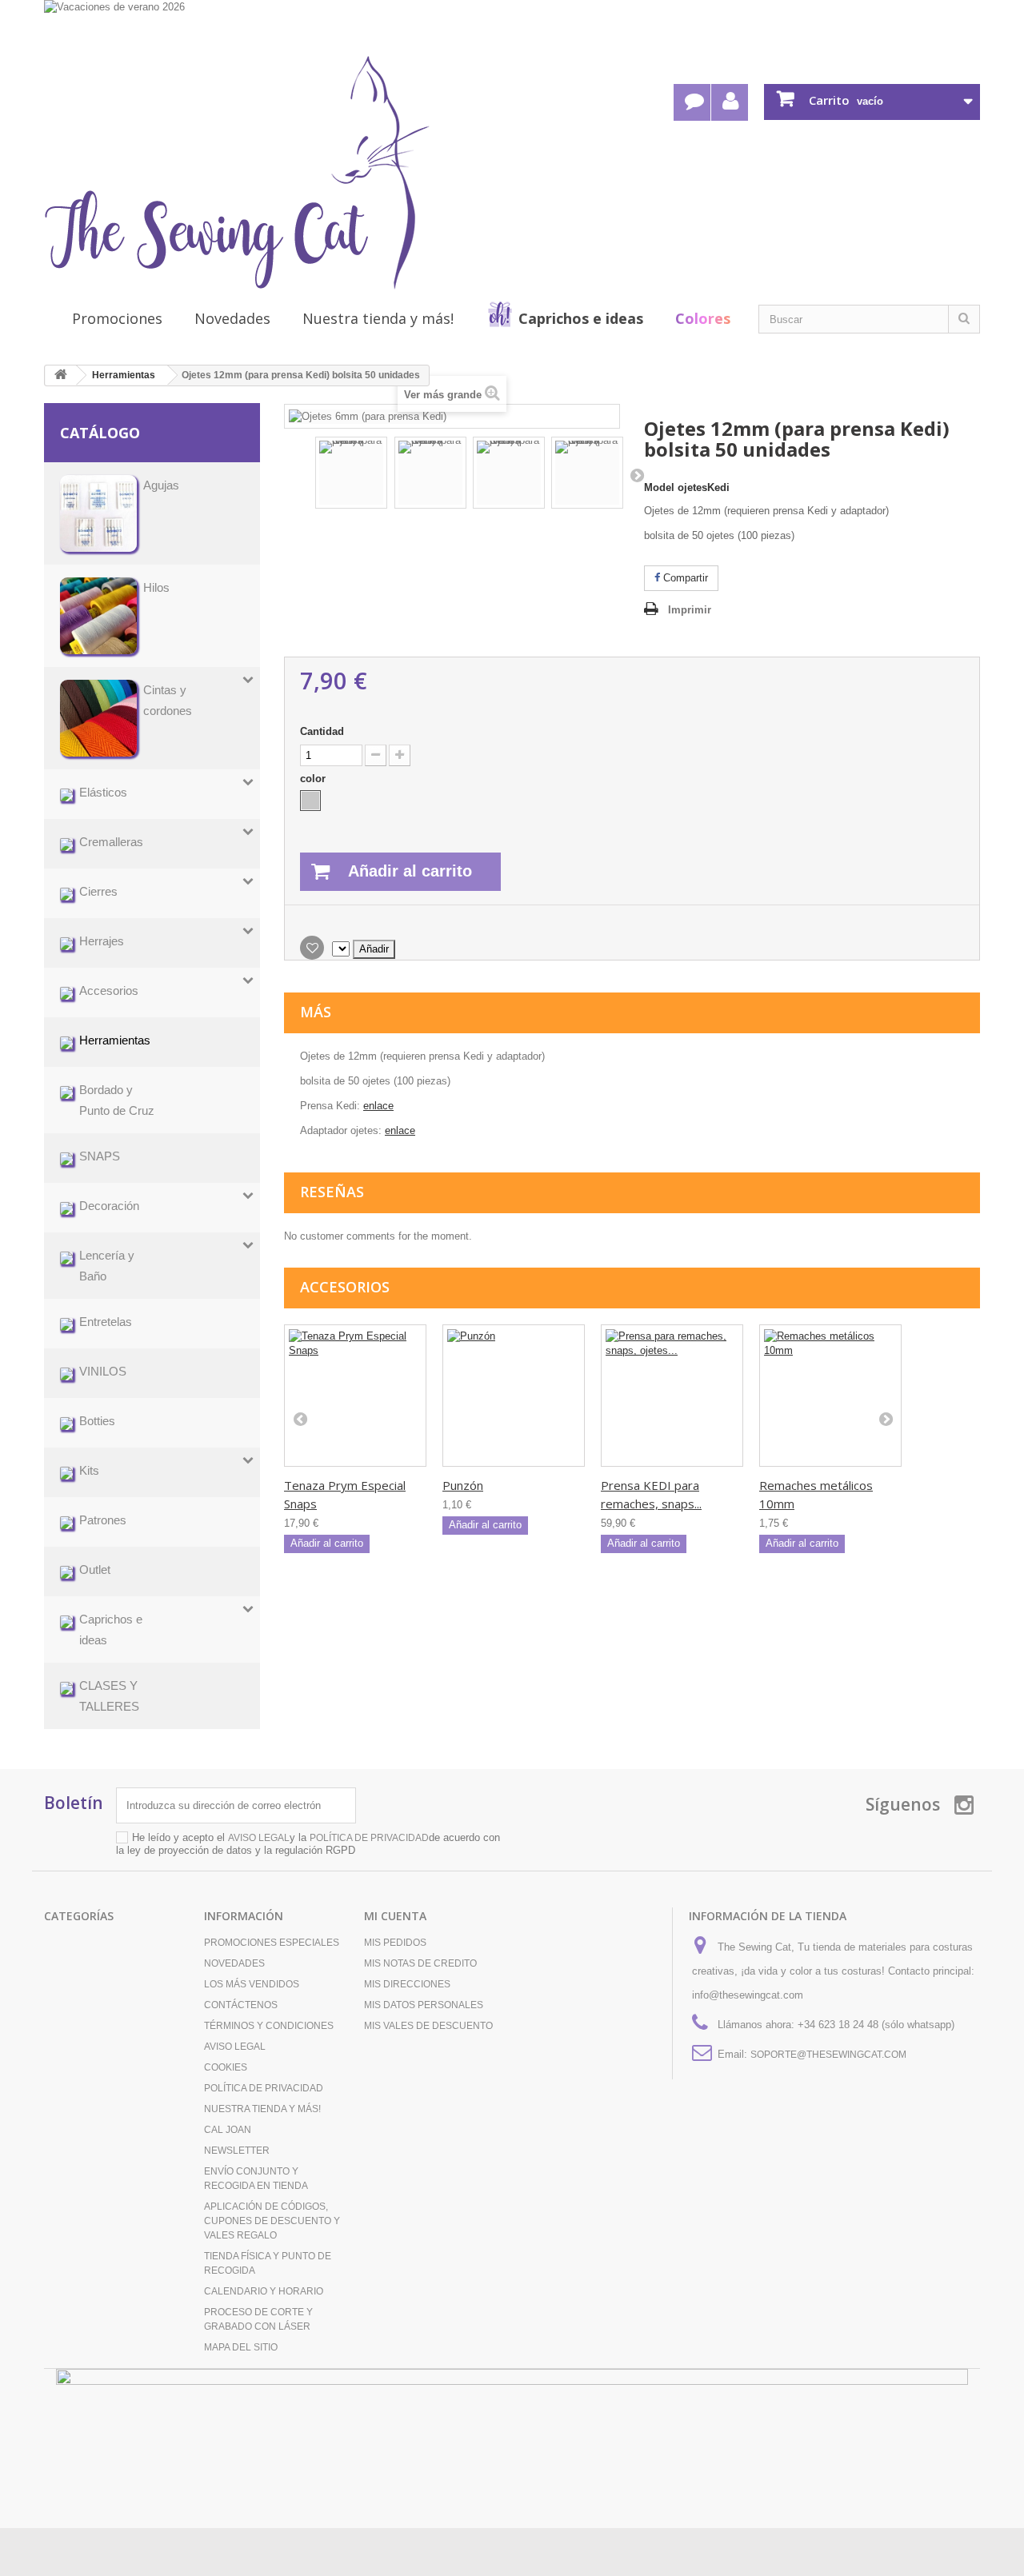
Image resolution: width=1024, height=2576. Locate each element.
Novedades (232, 318)
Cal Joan (228, 2130)
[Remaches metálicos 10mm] (830, 1396)
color (314, 779)
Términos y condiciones (269, 2026)
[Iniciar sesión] (730, 102)
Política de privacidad (264, 2088)
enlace (378, 1106)
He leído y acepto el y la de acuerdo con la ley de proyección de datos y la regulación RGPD (308, 1844)
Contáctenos (241, 2005)
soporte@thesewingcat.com (828, 2055)
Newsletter (237, 2151)
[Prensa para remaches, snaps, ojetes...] (672, 1396)
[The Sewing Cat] (237, 173)
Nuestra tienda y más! (378, 318)
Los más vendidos (252, 1984)
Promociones (117, 318)
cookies (226, 2067)
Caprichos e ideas (581, 318)
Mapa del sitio (241, 2347)
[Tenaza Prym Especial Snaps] (355, 1396)
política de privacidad (369, 1838)
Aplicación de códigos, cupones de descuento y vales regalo (272, 2221)
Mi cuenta (395, 1916)
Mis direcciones (407, 1984)
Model (659, 487)
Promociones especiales (272, 1943)
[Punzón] (514, 1396)
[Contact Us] (692, 102)
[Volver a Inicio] (61, 375)
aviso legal (259, 1838)
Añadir (374, 949)
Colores (703, 318)
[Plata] (310, 801)
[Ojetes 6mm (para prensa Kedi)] (351, 473)
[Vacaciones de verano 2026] (512, 26)
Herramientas (124, 375)
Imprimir (690, 610)
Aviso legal (235, 2047)
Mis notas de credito (420, 1963)
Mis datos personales (424, 2005)
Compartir (684, 578)
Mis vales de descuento (428, 2026)
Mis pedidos (395, 1943)
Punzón (463, 1485)
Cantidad (322, 731)
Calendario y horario (264, 2291)
